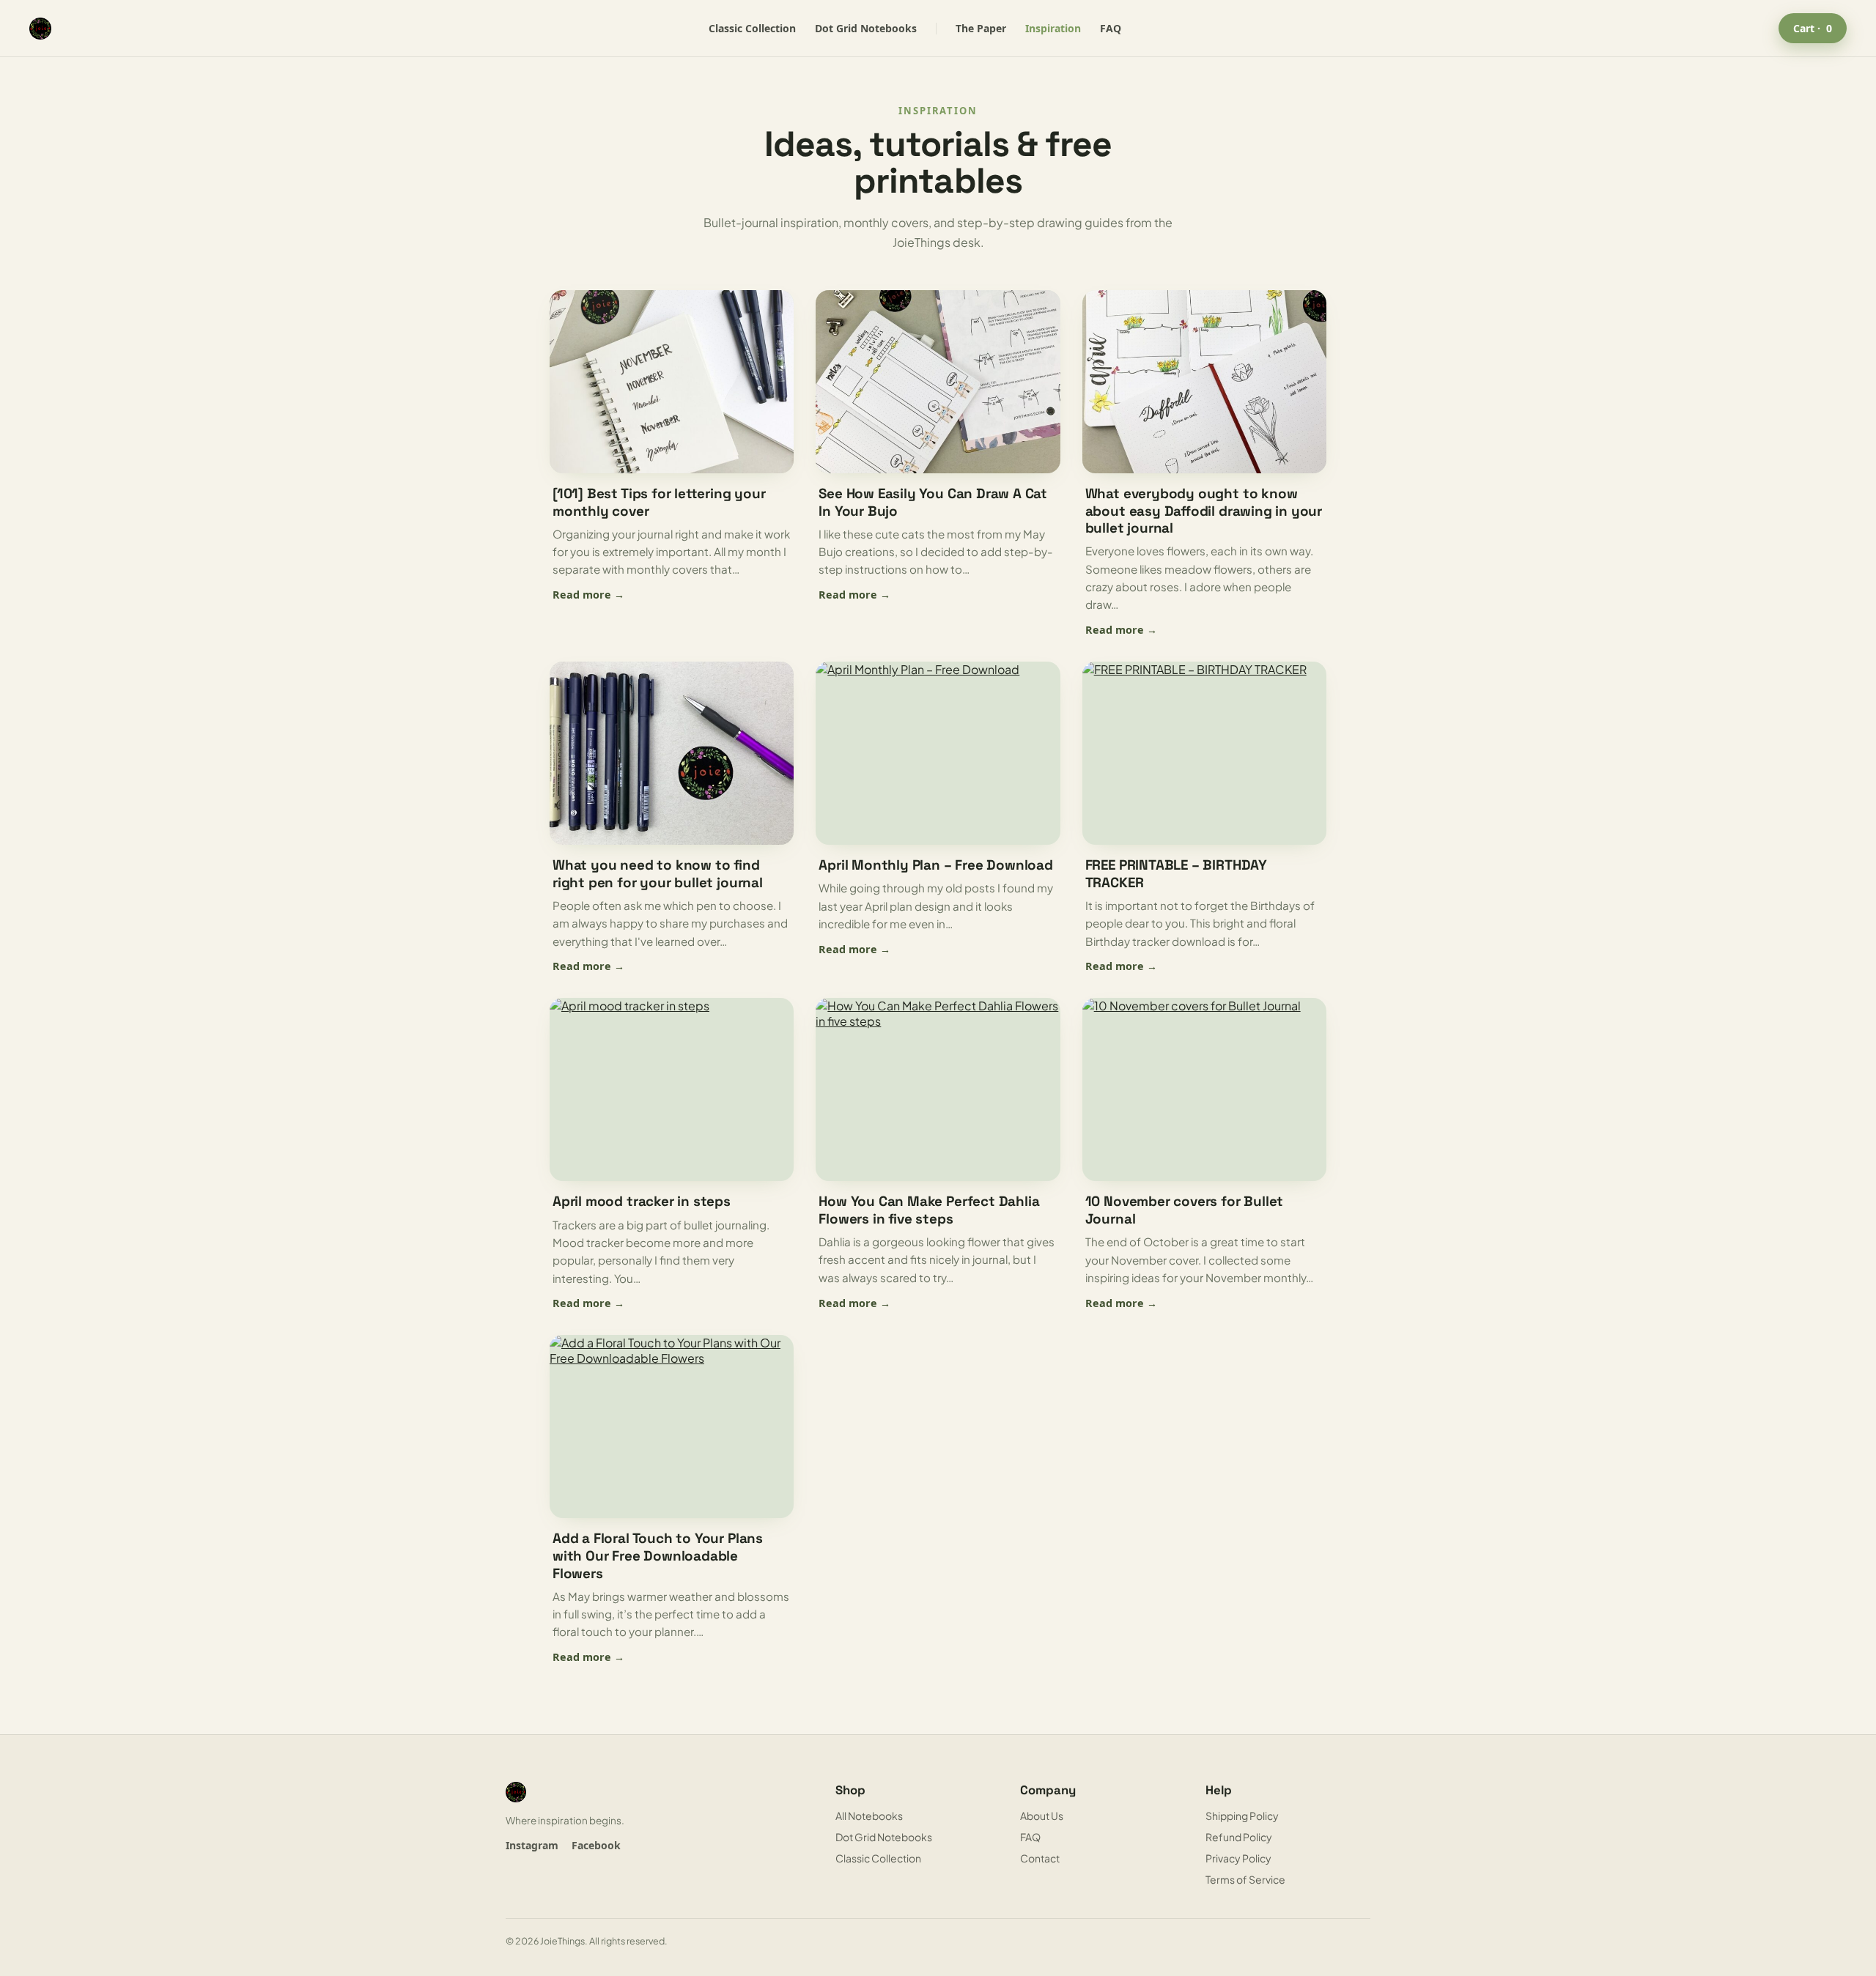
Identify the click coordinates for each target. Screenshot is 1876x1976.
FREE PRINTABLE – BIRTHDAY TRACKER (1176, 874)
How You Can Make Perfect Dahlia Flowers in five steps (929, 1210)
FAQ (1111, 28)
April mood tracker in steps (642, 1201)
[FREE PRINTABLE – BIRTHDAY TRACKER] (1204, 753)
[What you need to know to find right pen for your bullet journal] (672, 753)
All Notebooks (869, 1816)
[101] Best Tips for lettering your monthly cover (659, 502)
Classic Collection (752, 28)
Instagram (532, 1845)
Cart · (1813, 28)
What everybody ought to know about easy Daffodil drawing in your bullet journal (1204, 511)
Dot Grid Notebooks (866, 28)
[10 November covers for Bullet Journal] (1204, 1089)
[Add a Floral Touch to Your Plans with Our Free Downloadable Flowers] (672, 1427)
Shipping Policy (1242, 1816)
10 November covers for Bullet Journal (1185, 1210)
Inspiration (1053, 28)
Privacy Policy (1238, 1858)
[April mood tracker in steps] (672, 1089)
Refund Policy (1239, 1837)
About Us (1042, 1816)
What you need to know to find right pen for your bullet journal (658, 874)
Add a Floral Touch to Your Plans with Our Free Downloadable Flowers (658, 1555)
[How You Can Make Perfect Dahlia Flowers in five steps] (938, 1089)
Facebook (596, 1845)
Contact (1040, 1858)
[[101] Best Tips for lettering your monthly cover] (672, 382)
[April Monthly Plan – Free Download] (938, 753)
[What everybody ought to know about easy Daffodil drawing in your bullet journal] (1204, 382)
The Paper (981, 28)
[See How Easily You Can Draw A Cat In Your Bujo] (938, 382)
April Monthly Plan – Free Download (936, 865)
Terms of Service (1245, 1879)
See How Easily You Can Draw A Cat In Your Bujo (933, 502)
